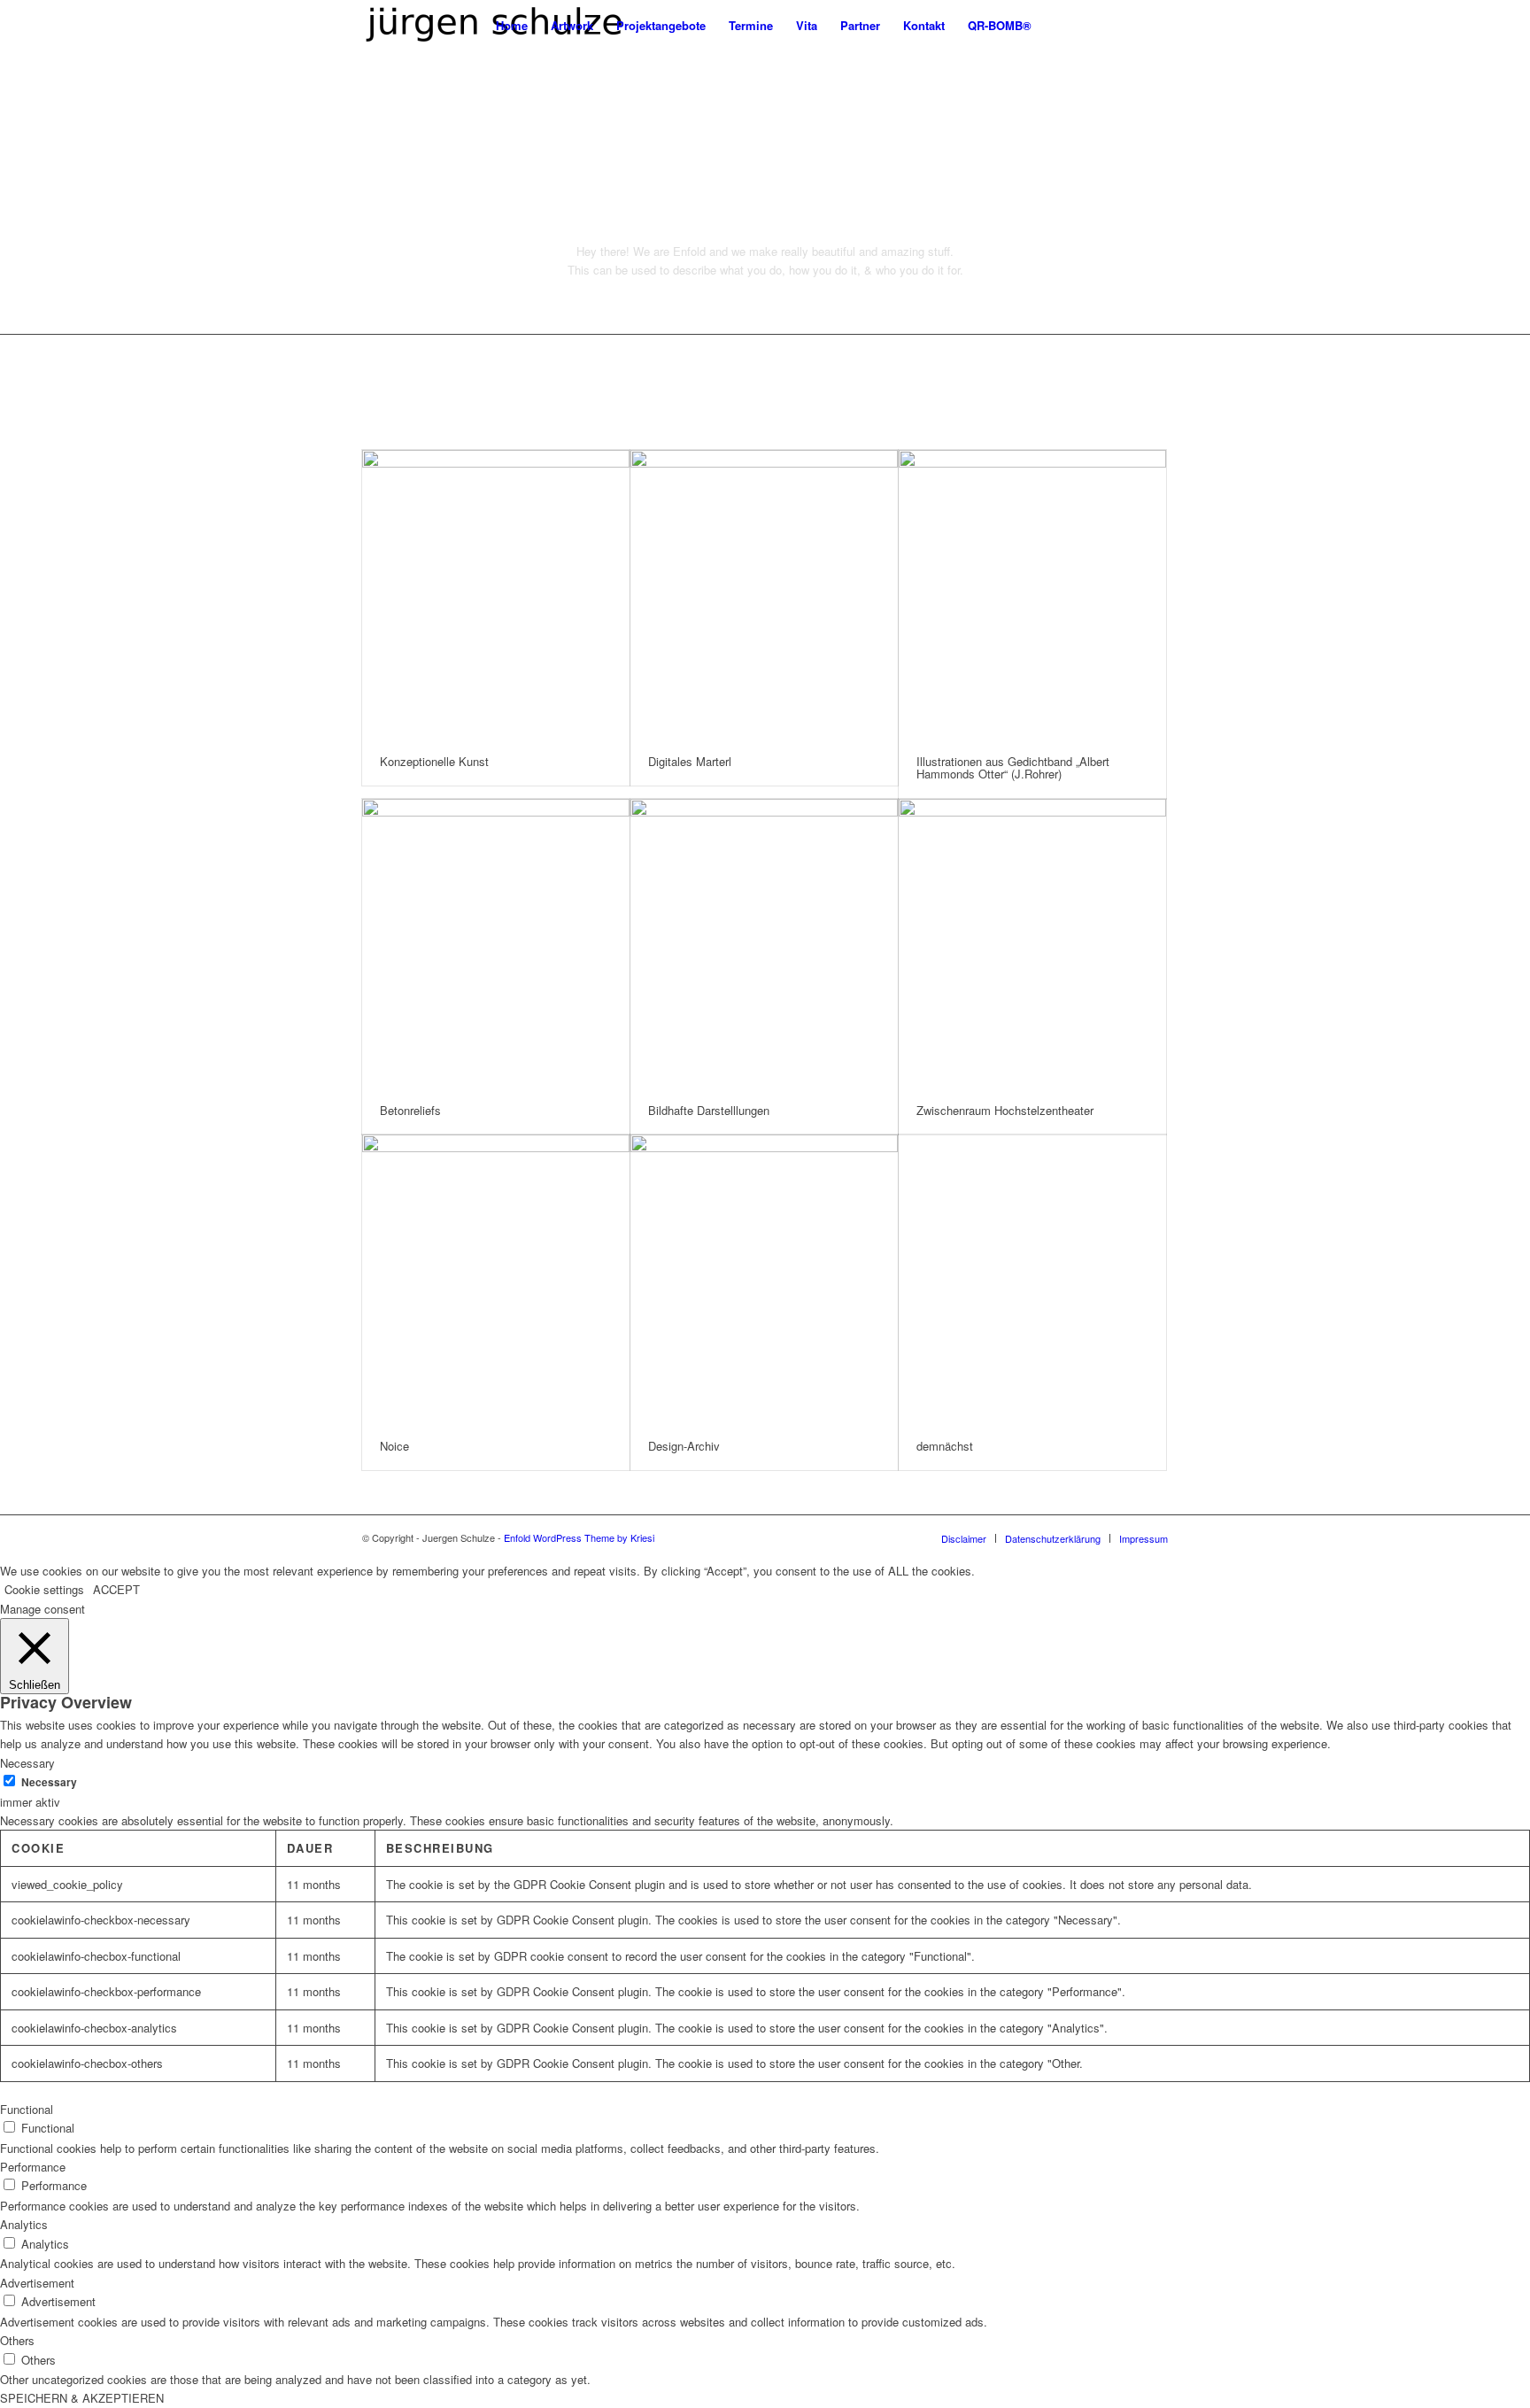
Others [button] (17, 2340)
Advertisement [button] (37, 2283)
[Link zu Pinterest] (1128, 25)
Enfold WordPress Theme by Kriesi (579, 1537)
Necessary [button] (27, 1763)
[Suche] (1060, 25)
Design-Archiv (684, 1446)
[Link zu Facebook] (1155, 25)
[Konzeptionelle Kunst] (496, 594)
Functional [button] (27, 2109)
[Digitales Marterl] (764, 594)
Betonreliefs (410, 1110)
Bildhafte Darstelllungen (709, 1110)
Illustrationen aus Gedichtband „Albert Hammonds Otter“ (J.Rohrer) (1013, 767)
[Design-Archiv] (764, 1278)
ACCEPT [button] (116, 1589)
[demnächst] (1032, 1278)
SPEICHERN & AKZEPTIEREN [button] (82, 2398)
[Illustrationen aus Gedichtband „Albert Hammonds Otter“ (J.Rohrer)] (1032, 594)
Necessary (49, 1782)
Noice (394, 1446)
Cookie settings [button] (44, 1589)
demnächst (945, 1446)
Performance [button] (33, 2167)
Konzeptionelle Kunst (434, 761)
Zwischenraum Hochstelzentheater (1005, 1110)
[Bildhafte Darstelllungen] (764, 943)
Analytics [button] (24, 2224)
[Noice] (496, 1278)
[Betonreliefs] (496, 943)
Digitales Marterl (690, 761)
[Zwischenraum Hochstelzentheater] (1032, 943)
